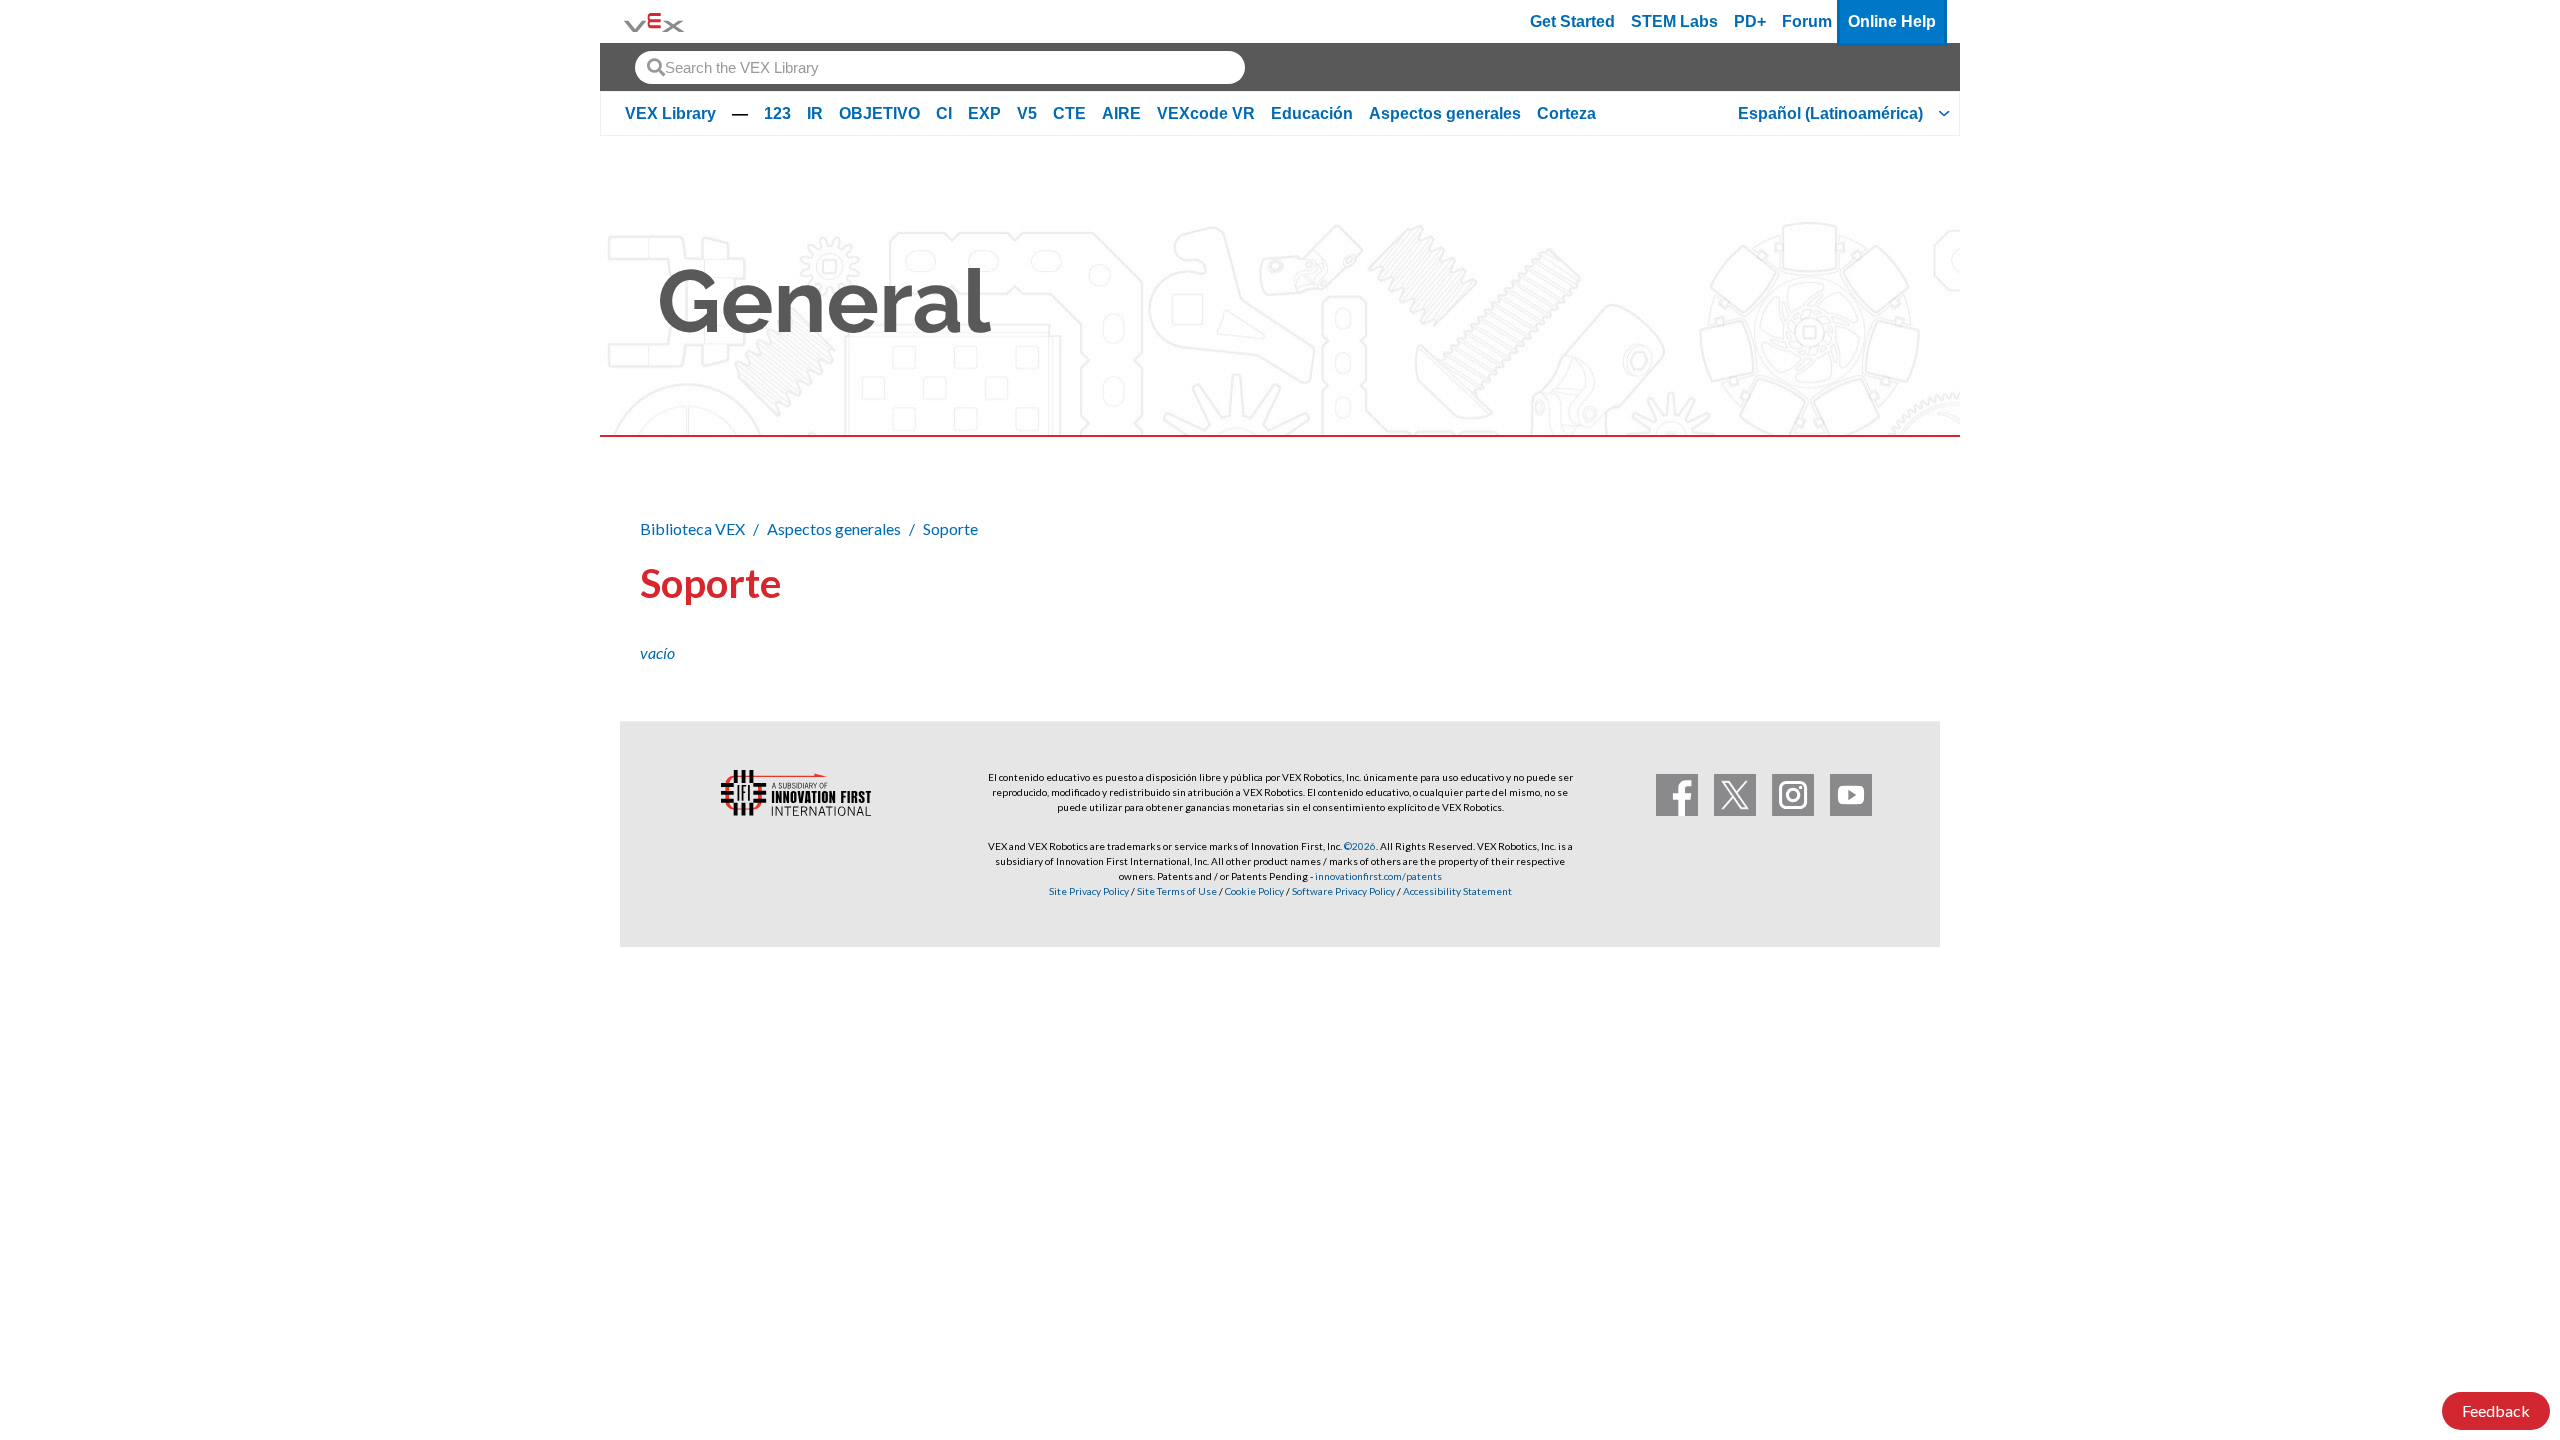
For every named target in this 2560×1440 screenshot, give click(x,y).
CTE (1069, 113)
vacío (657, 652)
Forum (1807, 21)
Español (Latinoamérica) (1830, 113)
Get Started (1572, 21)
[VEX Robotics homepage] (654, 21)
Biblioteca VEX (692, 528)
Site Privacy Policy (1089, 891)
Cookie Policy (1254, 891)
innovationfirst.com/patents (1378, 876)
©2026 (1360, 846)
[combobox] (940, 67)
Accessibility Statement (1457, 891)
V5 (1027, 113)
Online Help (1892, 21)
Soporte (950, 528)
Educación (1312, 113)
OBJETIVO (879, 113)
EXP (984, 113)
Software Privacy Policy (1343, 891)
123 (777, 113)
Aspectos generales (1445, 113)
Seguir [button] (1871, 579)
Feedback (2496, 1410)
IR (815, 113)
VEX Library (670, 113)
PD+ (1750, 21)
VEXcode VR (1206, 113)
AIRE (1121, 113)
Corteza (1566, 113)
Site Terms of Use (1176, 891)
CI (944, 113)
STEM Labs (1674, 21)
